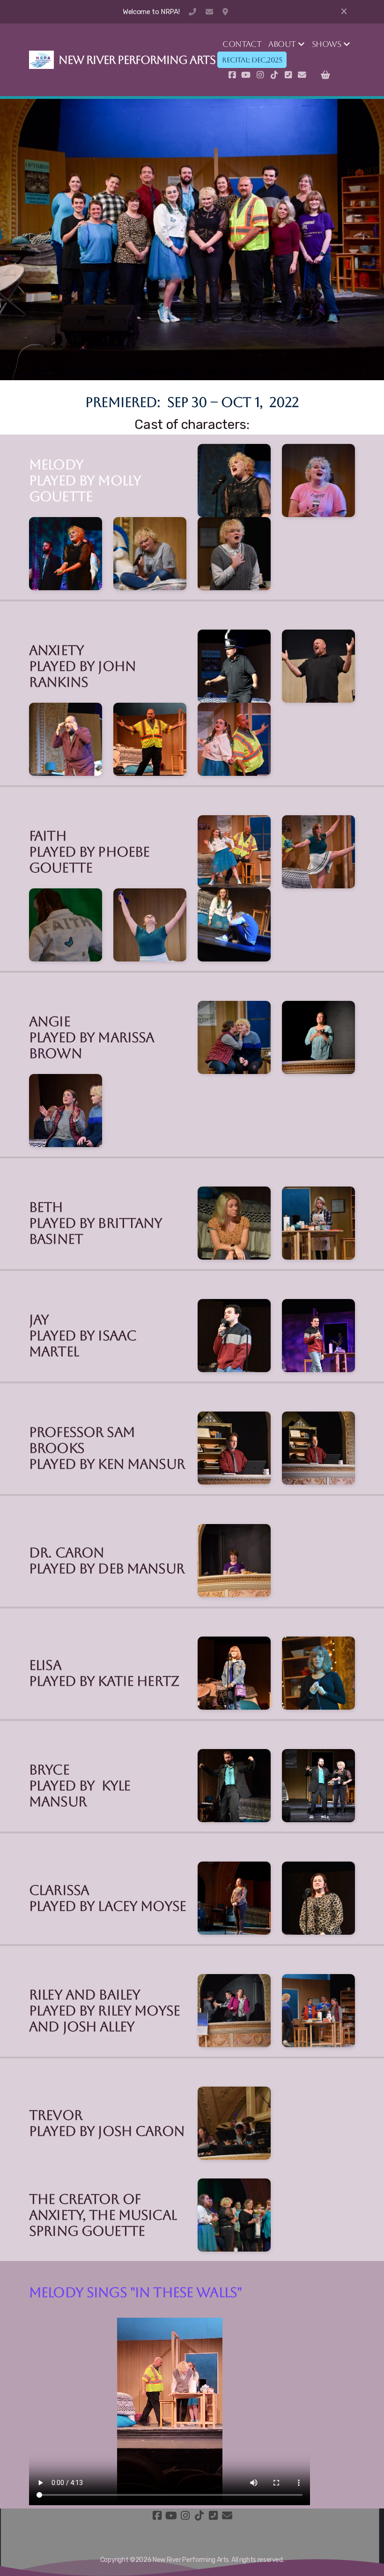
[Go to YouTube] (246, 75)
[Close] (344, 12)
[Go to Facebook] (232, 75)
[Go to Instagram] (260, 75)
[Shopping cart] (325, 75)
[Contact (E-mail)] (302, 75)
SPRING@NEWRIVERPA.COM (209, 12)
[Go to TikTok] (274, 75)
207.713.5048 (192, 12)
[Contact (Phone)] (288, 75)
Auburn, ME (226, 12)
